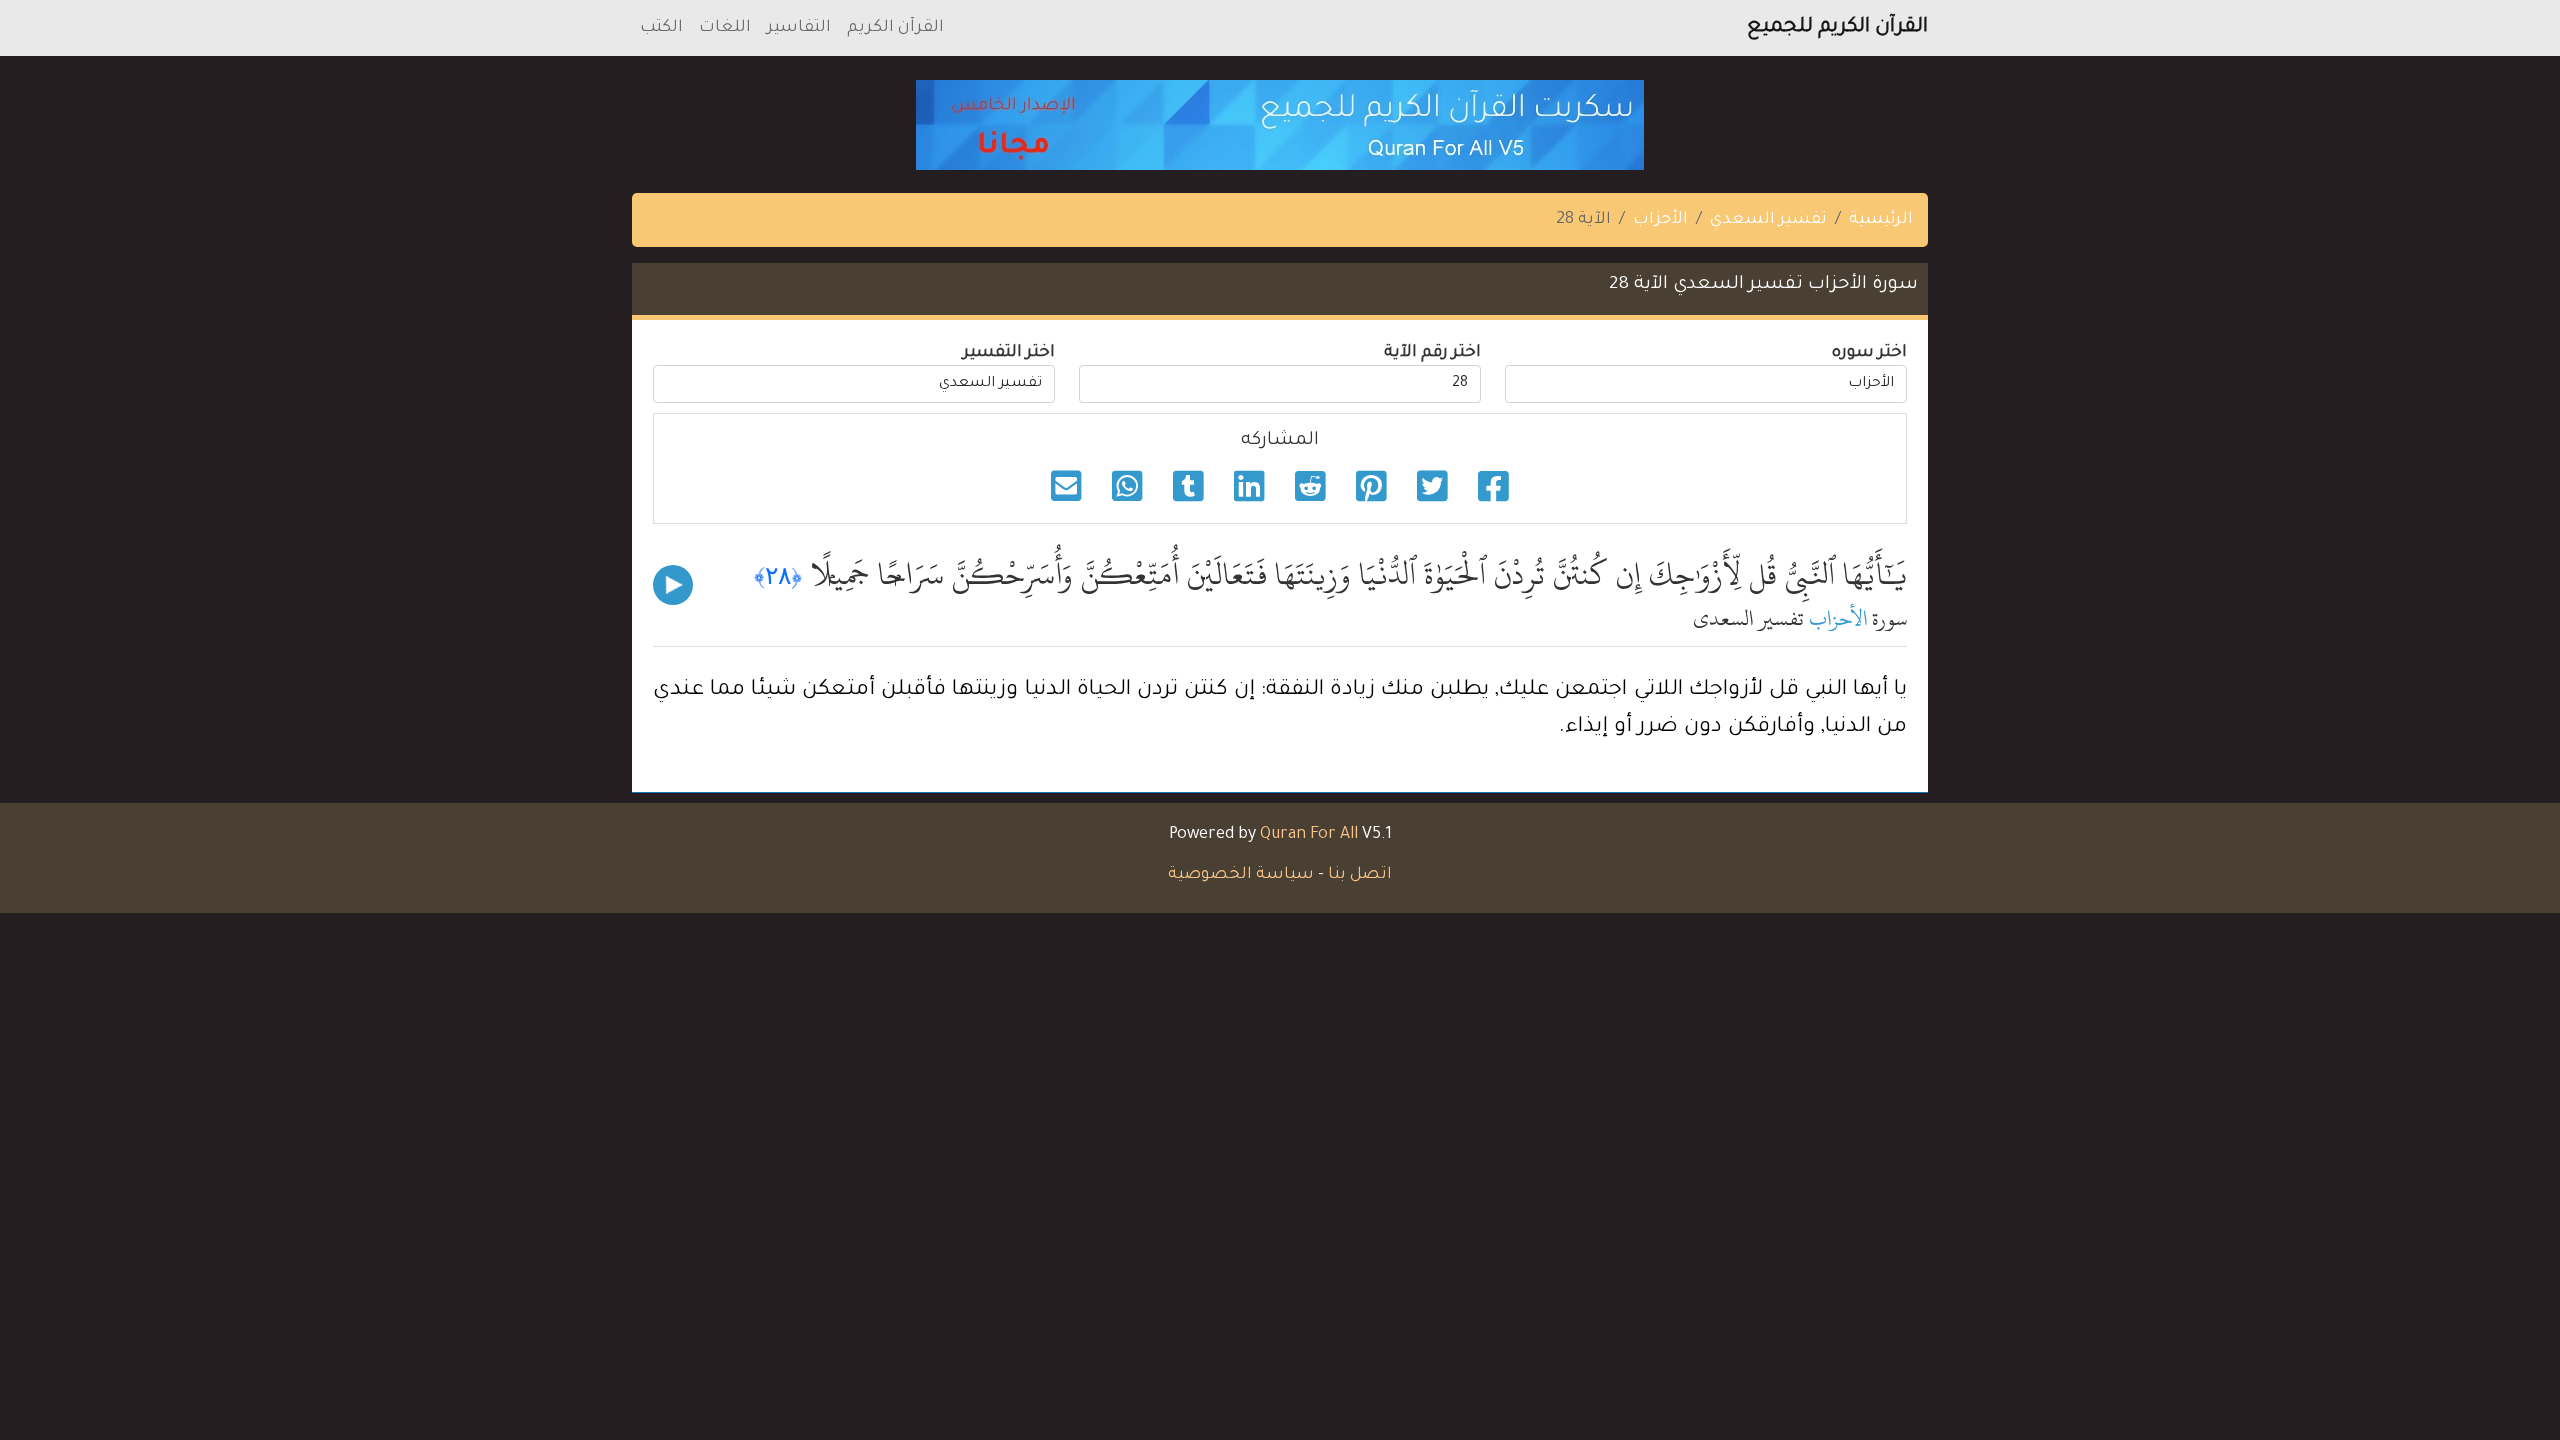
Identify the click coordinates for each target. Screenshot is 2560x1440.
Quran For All (1309, 835)
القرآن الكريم (895, 28)
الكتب (661, 28)
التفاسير (799, 28)
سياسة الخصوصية (1241, 875)
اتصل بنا (1360, 875)
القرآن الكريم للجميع (1837, 28)
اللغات (725, 28)
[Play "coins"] (673, 585)
